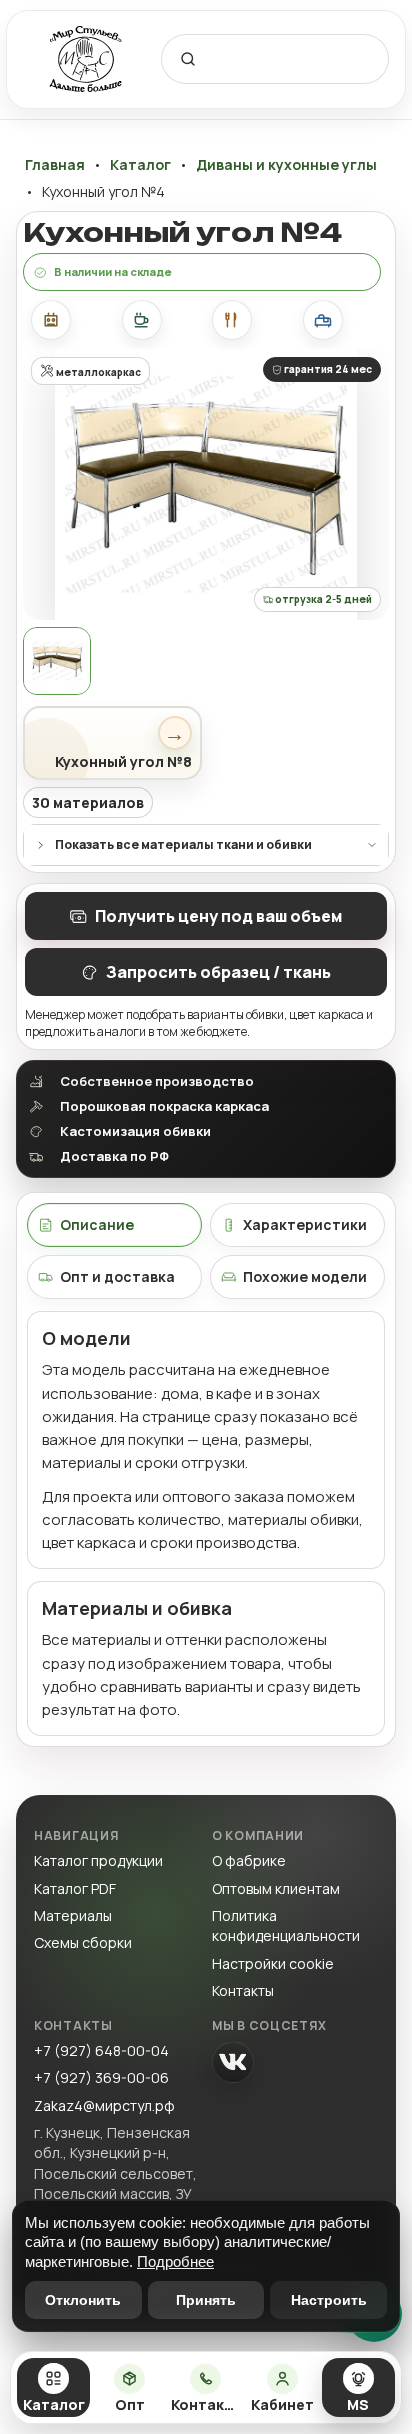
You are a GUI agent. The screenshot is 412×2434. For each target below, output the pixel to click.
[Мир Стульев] (86, 59)
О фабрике (249, 1860)
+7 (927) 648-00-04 (101, 2050)
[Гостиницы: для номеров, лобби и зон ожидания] (323, 320)
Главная (55, 165)
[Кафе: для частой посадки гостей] (142, 320)
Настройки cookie (273, 1963)
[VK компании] (233, 2062)
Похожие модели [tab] (305, 1276)
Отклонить (83, 2300)
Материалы (73, 1915)
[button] (206, 484)
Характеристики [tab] (305, 1224)
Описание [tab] (97, 1224)
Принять (206, 2300)
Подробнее (175, 2261)
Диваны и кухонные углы (286, 165)
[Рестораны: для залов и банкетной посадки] (232, 320)
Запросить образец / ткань (218, 972)
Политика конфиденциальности (286, 1925)
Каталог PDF (75, 1888)
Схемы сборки (83, 1942)
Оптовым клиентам (276, 1888)
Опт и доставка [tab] (117, 1276)
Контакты (243, 1990)
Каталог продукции (98, 1860)
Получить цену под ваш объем (218, 916)
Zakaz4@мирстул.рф (104, 2105)
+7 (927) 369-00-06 (101, 2077)
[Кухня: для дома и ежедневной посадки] (51, 320)
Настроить (329, 2300)
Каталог (140, 165)
